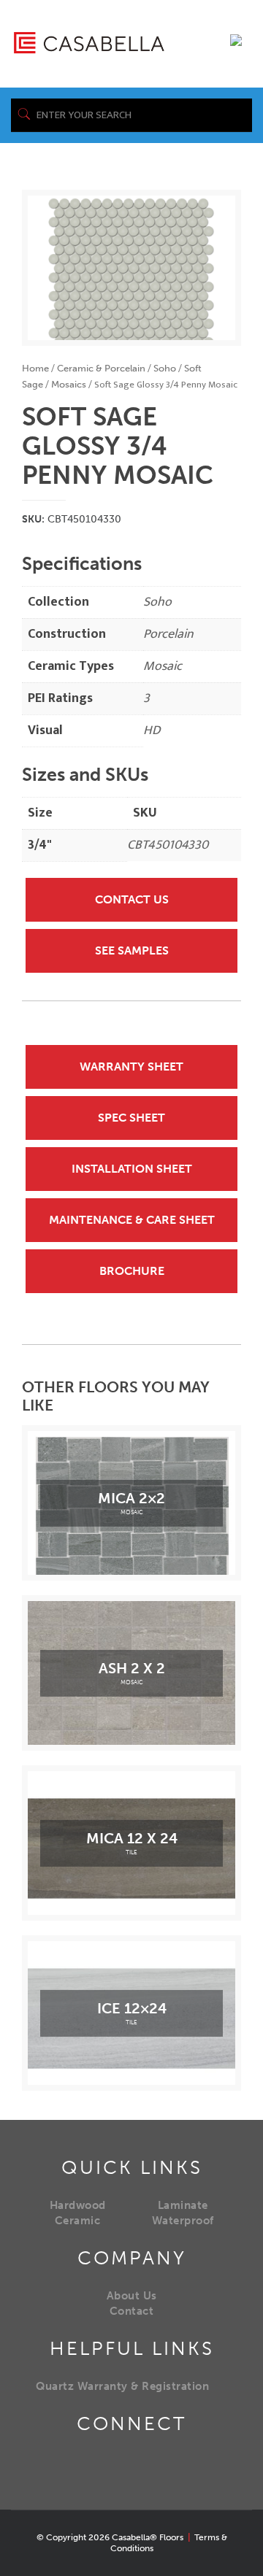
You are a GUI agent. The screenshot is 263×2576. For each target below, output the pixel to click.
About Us (132, 2296)
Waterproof (183, 2221)
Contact (132, 2311)
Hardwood (78, 2205)
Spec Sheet (131, 1118)
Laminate (183, 2205)
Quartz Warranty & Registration (122, 2386)
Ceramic (78, 2221)
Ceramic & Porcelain (101, 368)
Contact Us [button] (132, 899)
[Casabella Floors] (89, 42)
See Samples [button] (132, 950)
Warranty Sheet (131, 1067)
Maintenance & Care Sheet (132, 1220)
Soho (165, 368)
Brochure (132, 1271)
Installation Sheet (132, 1169)
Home (35, 368)
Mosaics (69, 384)
